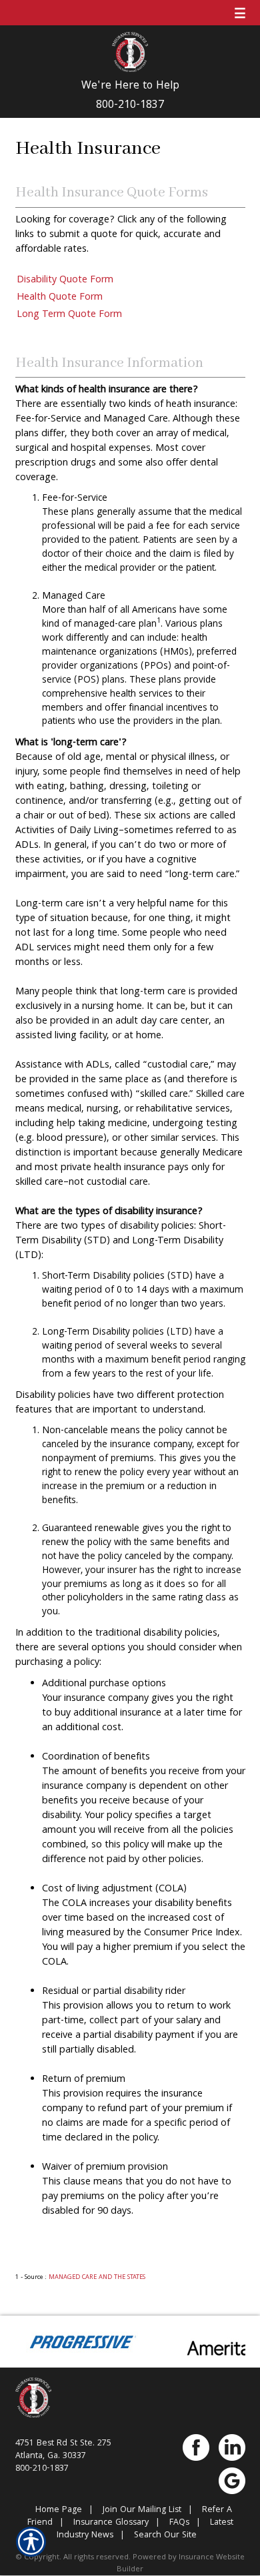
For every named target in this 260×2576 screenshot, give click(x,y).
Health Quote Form (60, 298)
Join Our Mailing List (142, 2510)
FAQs (179, 2523)
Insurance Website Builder (181, 2563)
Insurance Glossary (111, 2523)
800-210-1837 (130, 106)
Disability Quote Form (65, 280)
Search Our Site (165, 2536)
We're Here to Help (130, 87)
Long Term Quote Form (69, 315)
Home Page (59, 2510)
